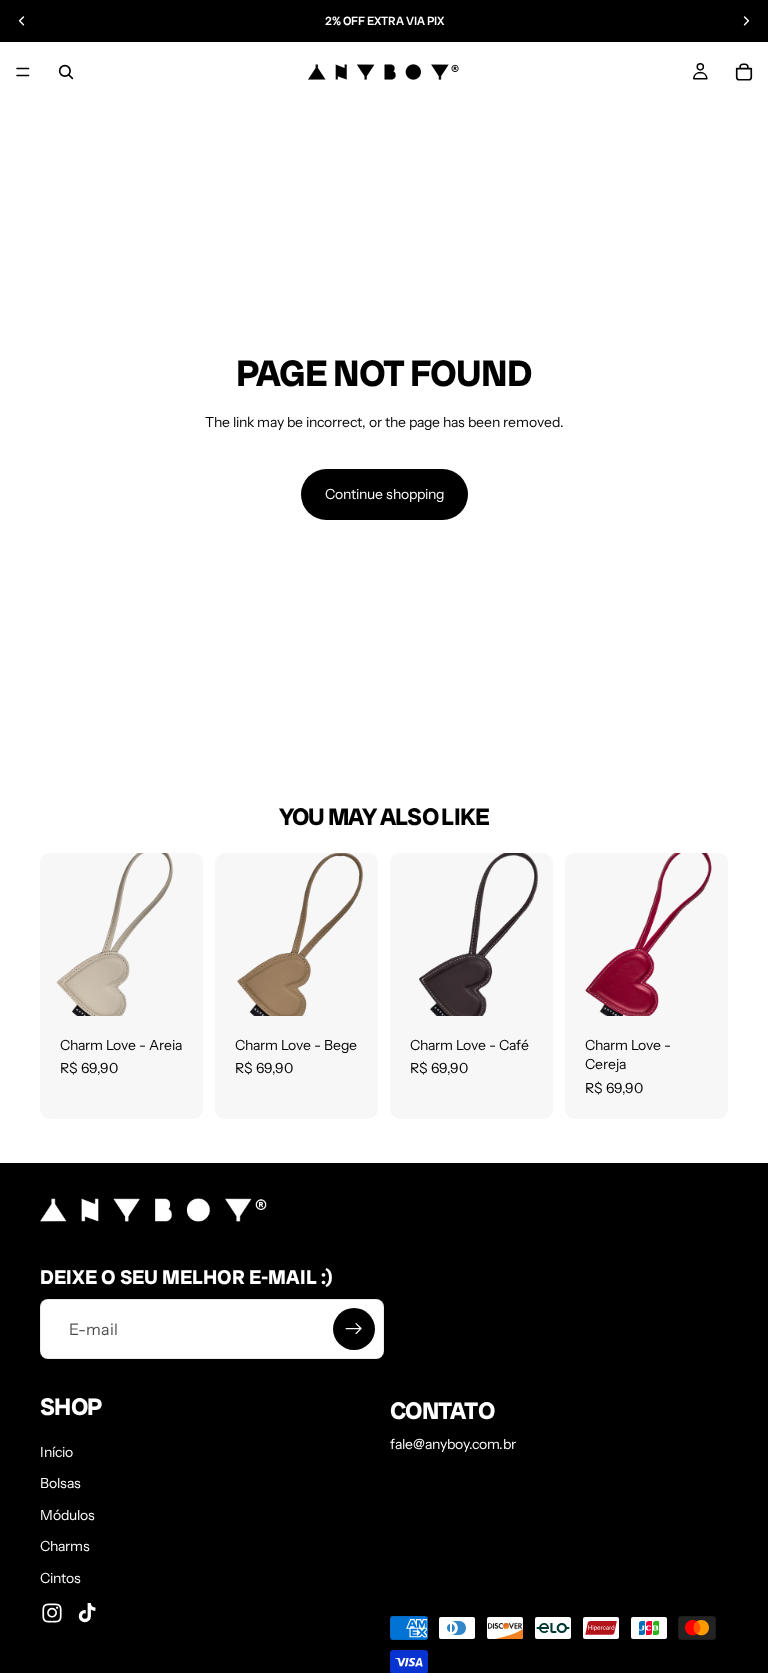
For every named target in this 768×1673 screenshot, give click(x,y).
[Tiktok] (87, 1612)
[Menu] (23, 72)
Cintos (60, 1578)
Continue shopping (384, 494)
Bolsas (60, 1483)
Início (56, 1451)
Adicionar (189, 984)
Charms (65, 1546)
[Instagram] (52, 1612)
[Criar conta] (354, 1329)
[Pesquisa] (66, 72)
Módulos (67, 1514)
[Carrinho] (744, 72)
